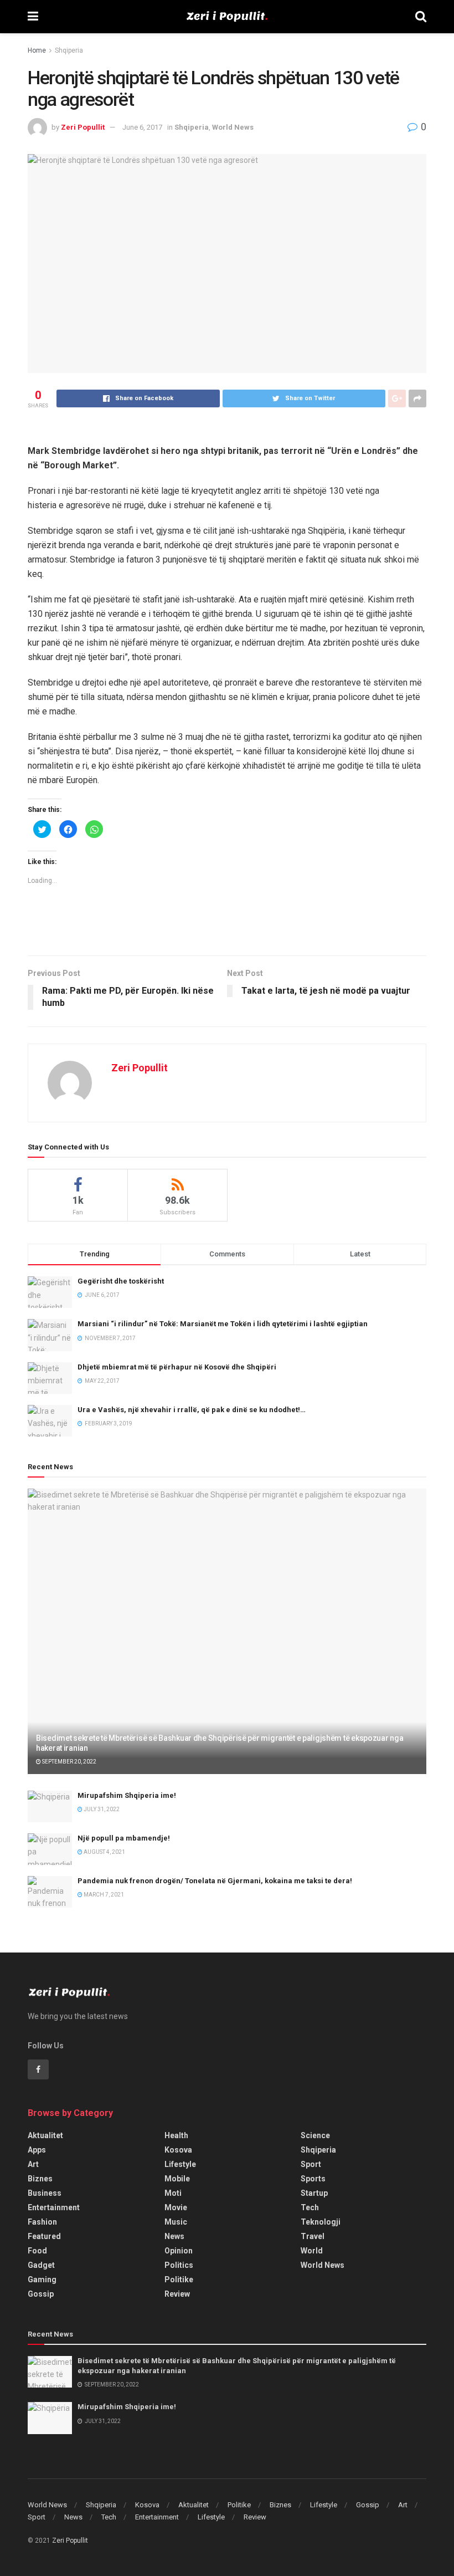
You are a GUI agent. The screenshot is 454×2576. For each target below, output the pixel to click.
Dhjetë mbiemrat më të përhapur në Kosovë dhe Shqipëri (177, 1367)
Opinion (179, 2251)
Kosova (178, 2150)
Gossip (41, 2294)
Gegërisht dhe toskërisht (121, 1281)
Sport (311, 2164)
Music (176, 2222)
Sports (313, 2179)
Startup (314, 2193)
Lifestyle (180, 2164)
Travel (313, 2236)
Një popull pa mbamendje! (124, 1838)
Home (37, 50)
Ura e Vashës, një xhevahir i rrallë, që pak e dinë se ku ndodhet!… (192, 1410)
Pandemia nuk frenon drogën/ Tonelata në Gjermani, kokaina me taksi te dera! (215, 1881)
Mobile (177, 2179)
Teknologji (321, 2222)
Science (315, 2135)
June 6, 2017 (142, 127)
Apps (37, 2150)
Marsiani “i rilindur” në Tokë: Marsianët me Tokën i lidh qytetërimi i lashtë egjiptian (223, 1324)
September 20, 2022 (69, 1762)
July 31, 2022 (101, 1809)
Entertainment (54, 2207)
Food (37, 2251)
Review (177, 2294)
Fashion (42, 2222)
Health (176, 2135)
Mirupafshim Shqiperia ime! (127, 1795)
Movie (176, 2207)
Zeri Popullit (83, 127)
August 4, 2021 (104, 1852)
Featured (44, 2236)
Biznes (40, 2179)
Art (33, 2164)
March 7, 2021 (103, 1895)
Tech (310, 2207)
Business (45, 2193)
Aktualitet (45, 2135)
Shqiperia (69, 50)
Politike (179, 2279)
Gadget (41, 2265)
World (312, 2251)
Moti (173, 2193)
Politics (179, 2265)
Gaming (42, 2279)
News (174, 2236)
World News (233, 127)
